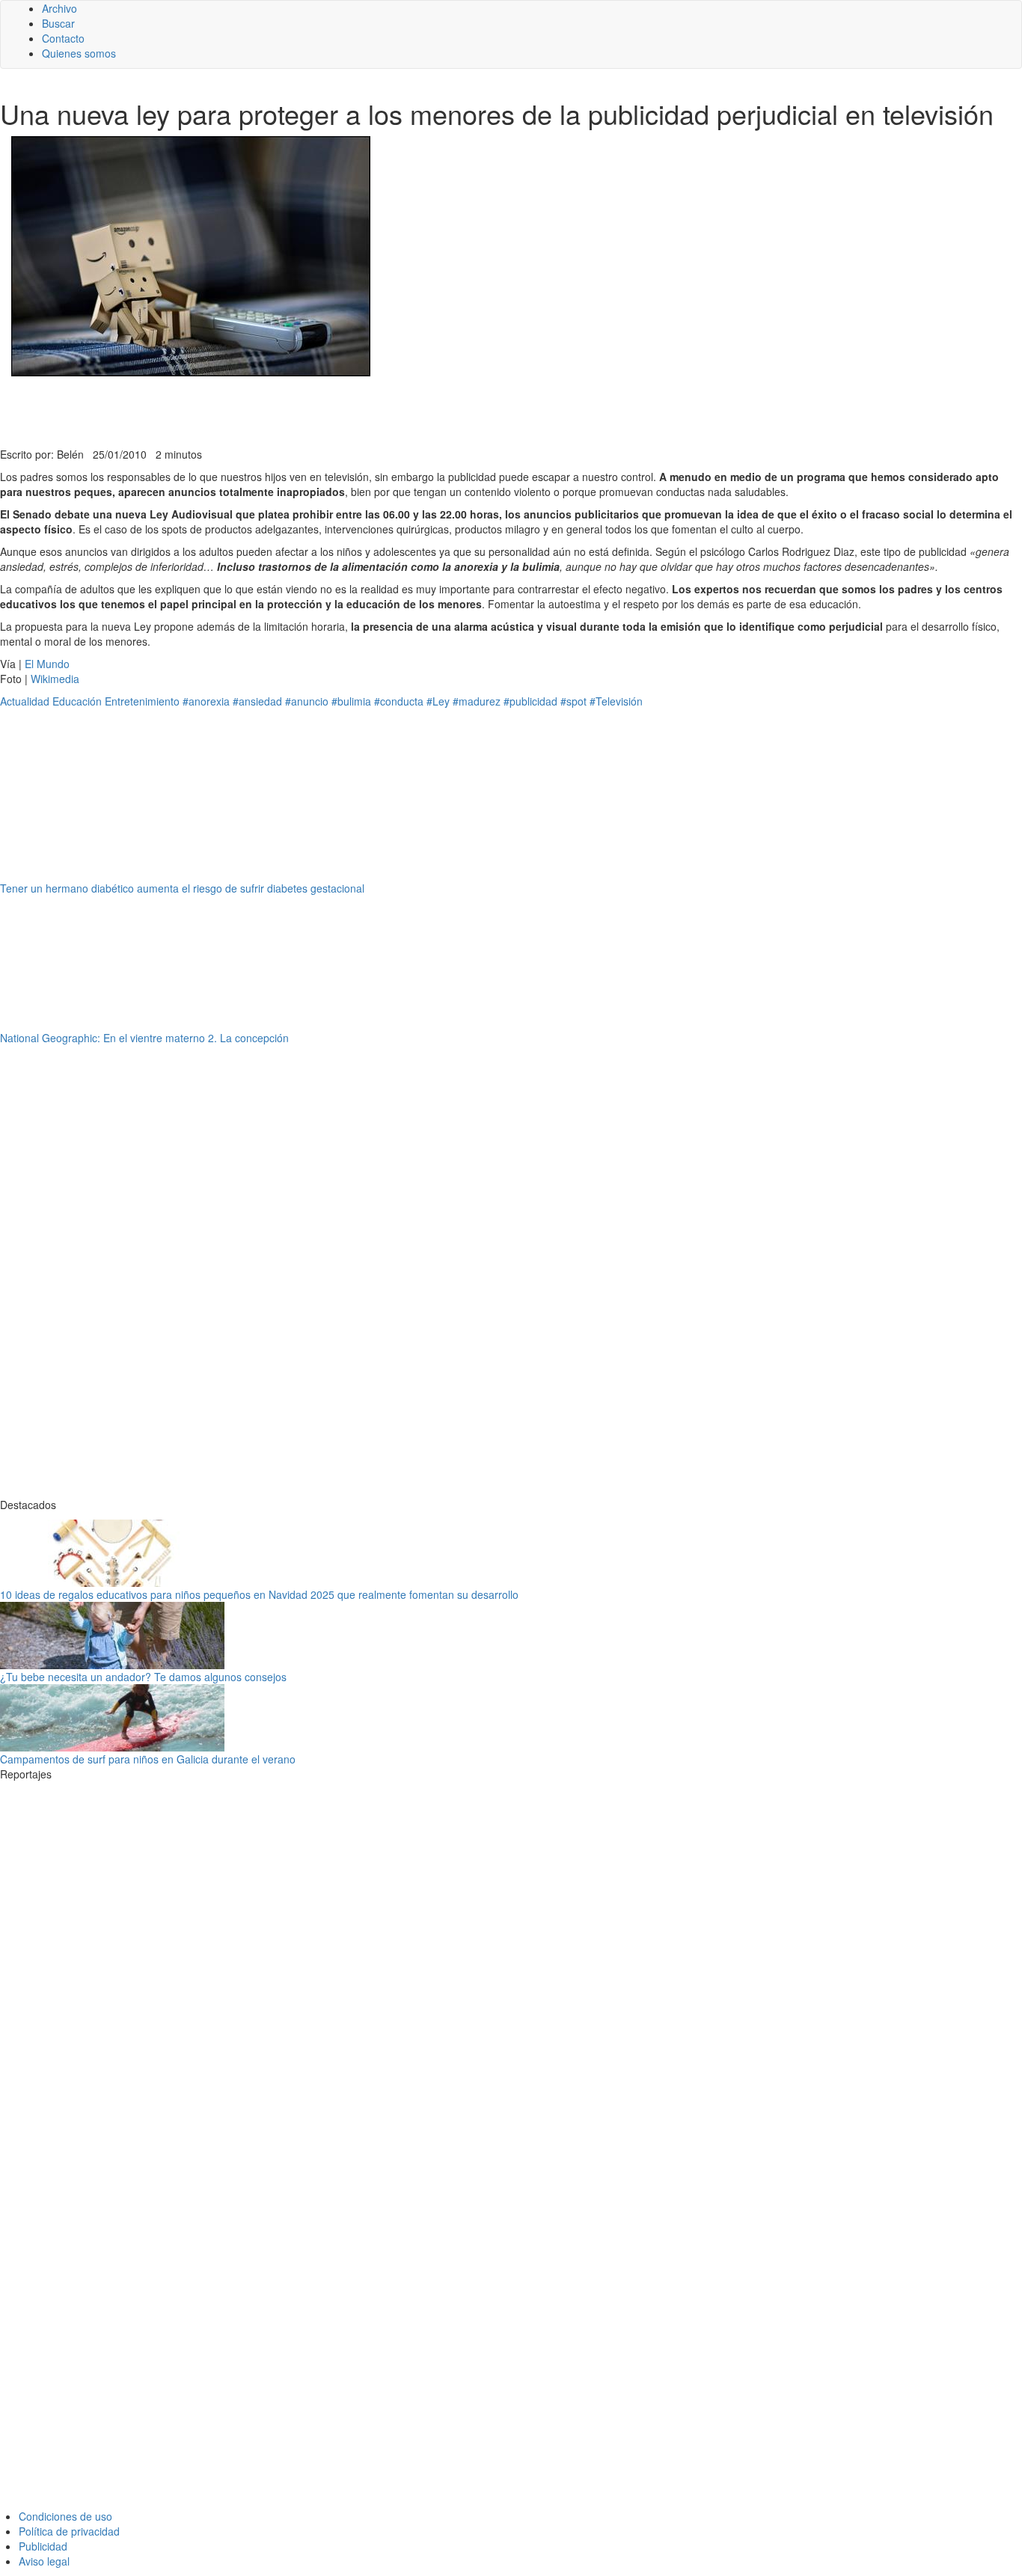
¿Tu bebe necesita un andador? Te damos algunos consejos (143, 1677)
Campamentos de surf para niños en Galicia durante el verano (148, 1759)
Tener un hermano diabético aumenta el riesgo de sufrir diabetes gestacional (182, 888)
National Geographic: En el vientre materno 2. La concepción (144, 1038)
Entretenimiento (142, 701)
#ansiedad (257, 701)
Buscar (58, 23)
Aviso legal (44, 2561)
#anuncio (307, 701)
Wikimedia (55, 679)
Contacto (63, 38)
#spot (573, 701)
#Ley (438, 701)
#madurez (477, 701)
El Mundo (47, 664)
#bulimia (351, 701)
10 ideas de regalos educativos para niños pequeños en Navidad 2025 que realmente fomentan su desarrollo (259, 1594)
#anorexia (206, 701)
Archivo (59, 8)
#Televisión (616, 701)
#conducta (399, 701)
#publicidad (530, 701)
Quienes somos (79, 53)
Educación (77, 701)
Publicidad (43, 2546)
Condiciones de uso (65, 2516)
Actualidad (25, 701)
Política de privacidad (69, 2531)
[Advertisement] (367, 410)
